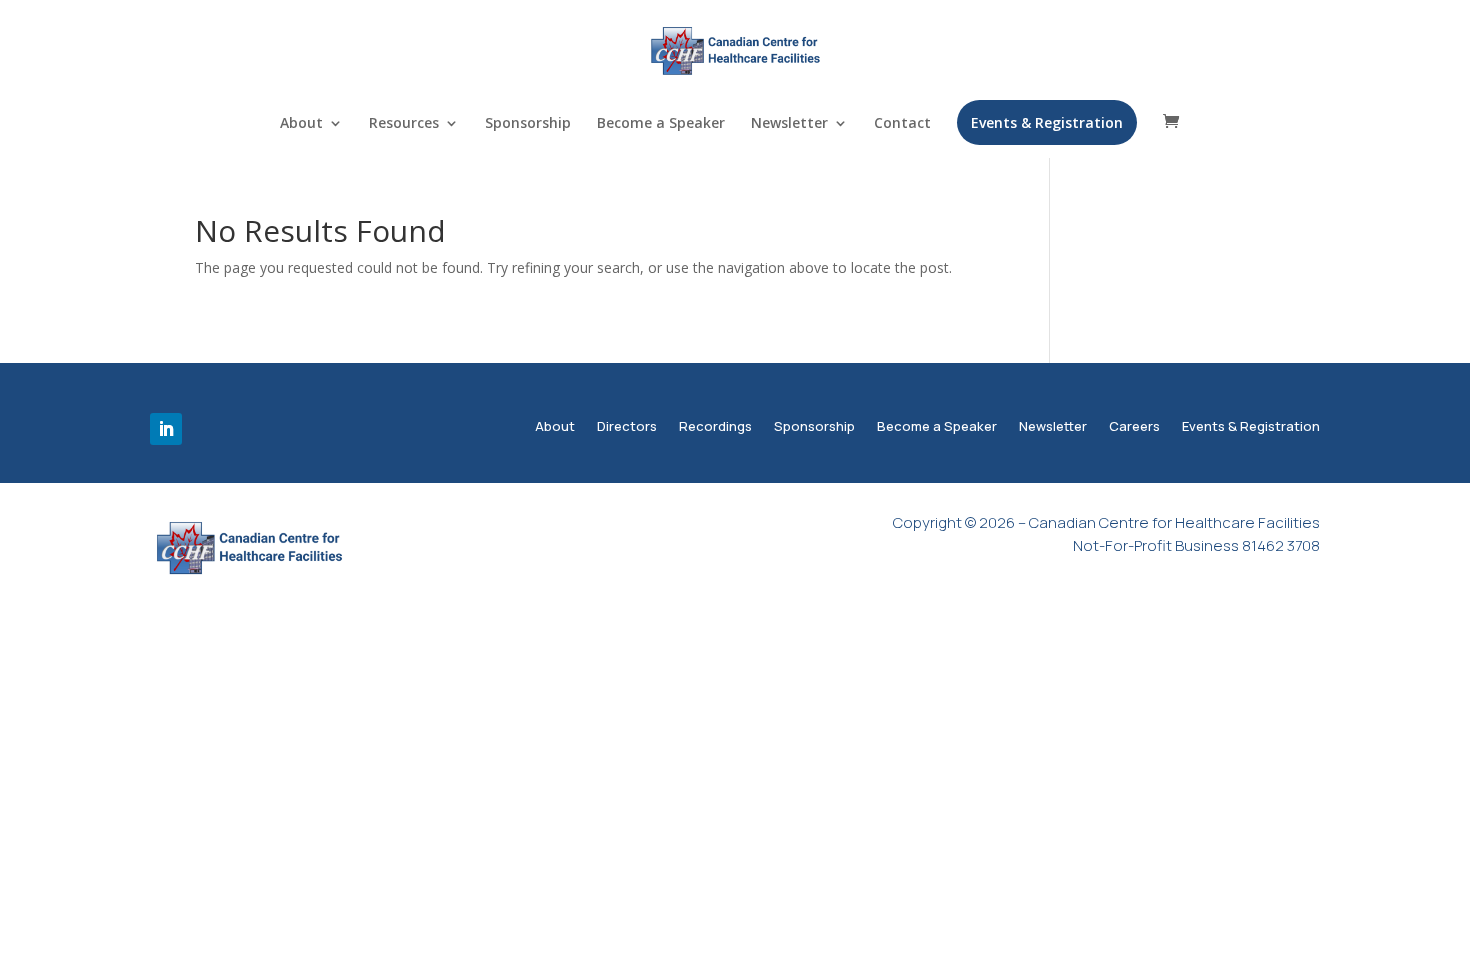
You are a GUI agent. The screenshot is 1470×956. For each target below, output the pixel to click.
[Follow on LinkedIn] (166, 429)
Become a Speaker (661, 124)
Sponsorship (528, 124)
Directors (627, 428)
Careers (1134, 428)
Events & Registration (1047, 122)
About (301, 124)
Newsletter (789, 124)
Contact (902, 124)
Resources (404, 124)
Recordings (715, 428)
